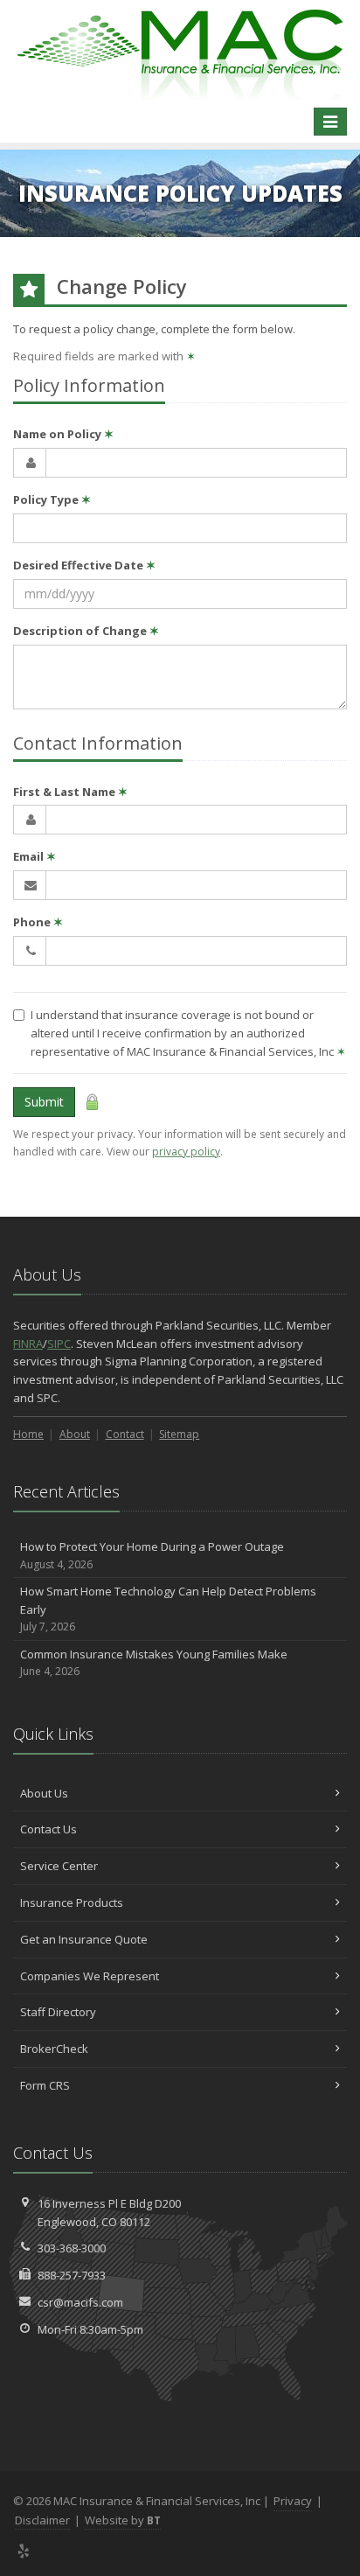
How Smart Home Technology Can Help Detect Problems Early (168, 1609)
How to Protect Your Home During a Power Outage (152, 1555)
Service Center (59, 1866)
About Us (44, 1793)
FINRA (28, 1344)
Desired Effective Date (84, 565)
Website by (123, 2520)
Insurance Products (72, 1902)
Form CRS (45, 2085)
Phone (38, 922)
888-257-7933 (72, 2275)
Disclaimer (42, 2520)
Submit (44, 1102)
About (75, 1434)
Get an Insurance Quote (84, 1939)
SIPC (59, 1344)
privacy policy (186, 1152)
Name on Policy (63, 434)
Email (35, 856)
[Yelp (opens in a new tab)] (24, 2551)
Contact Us (48, 1829)
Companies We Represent (90, 1976)
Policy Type (52, 499)
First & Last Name (70, 792)
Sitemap (179, 1434)
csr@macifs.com (80, 2302)
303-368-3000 (72, 2248)
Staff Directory (58, 2012)
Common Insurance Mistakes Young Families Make (154, 1663)
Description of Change (86, 631)
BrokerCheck (54, 2049)
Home (28, 1434)
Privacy (293, 2501)
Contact (125, 1434)
